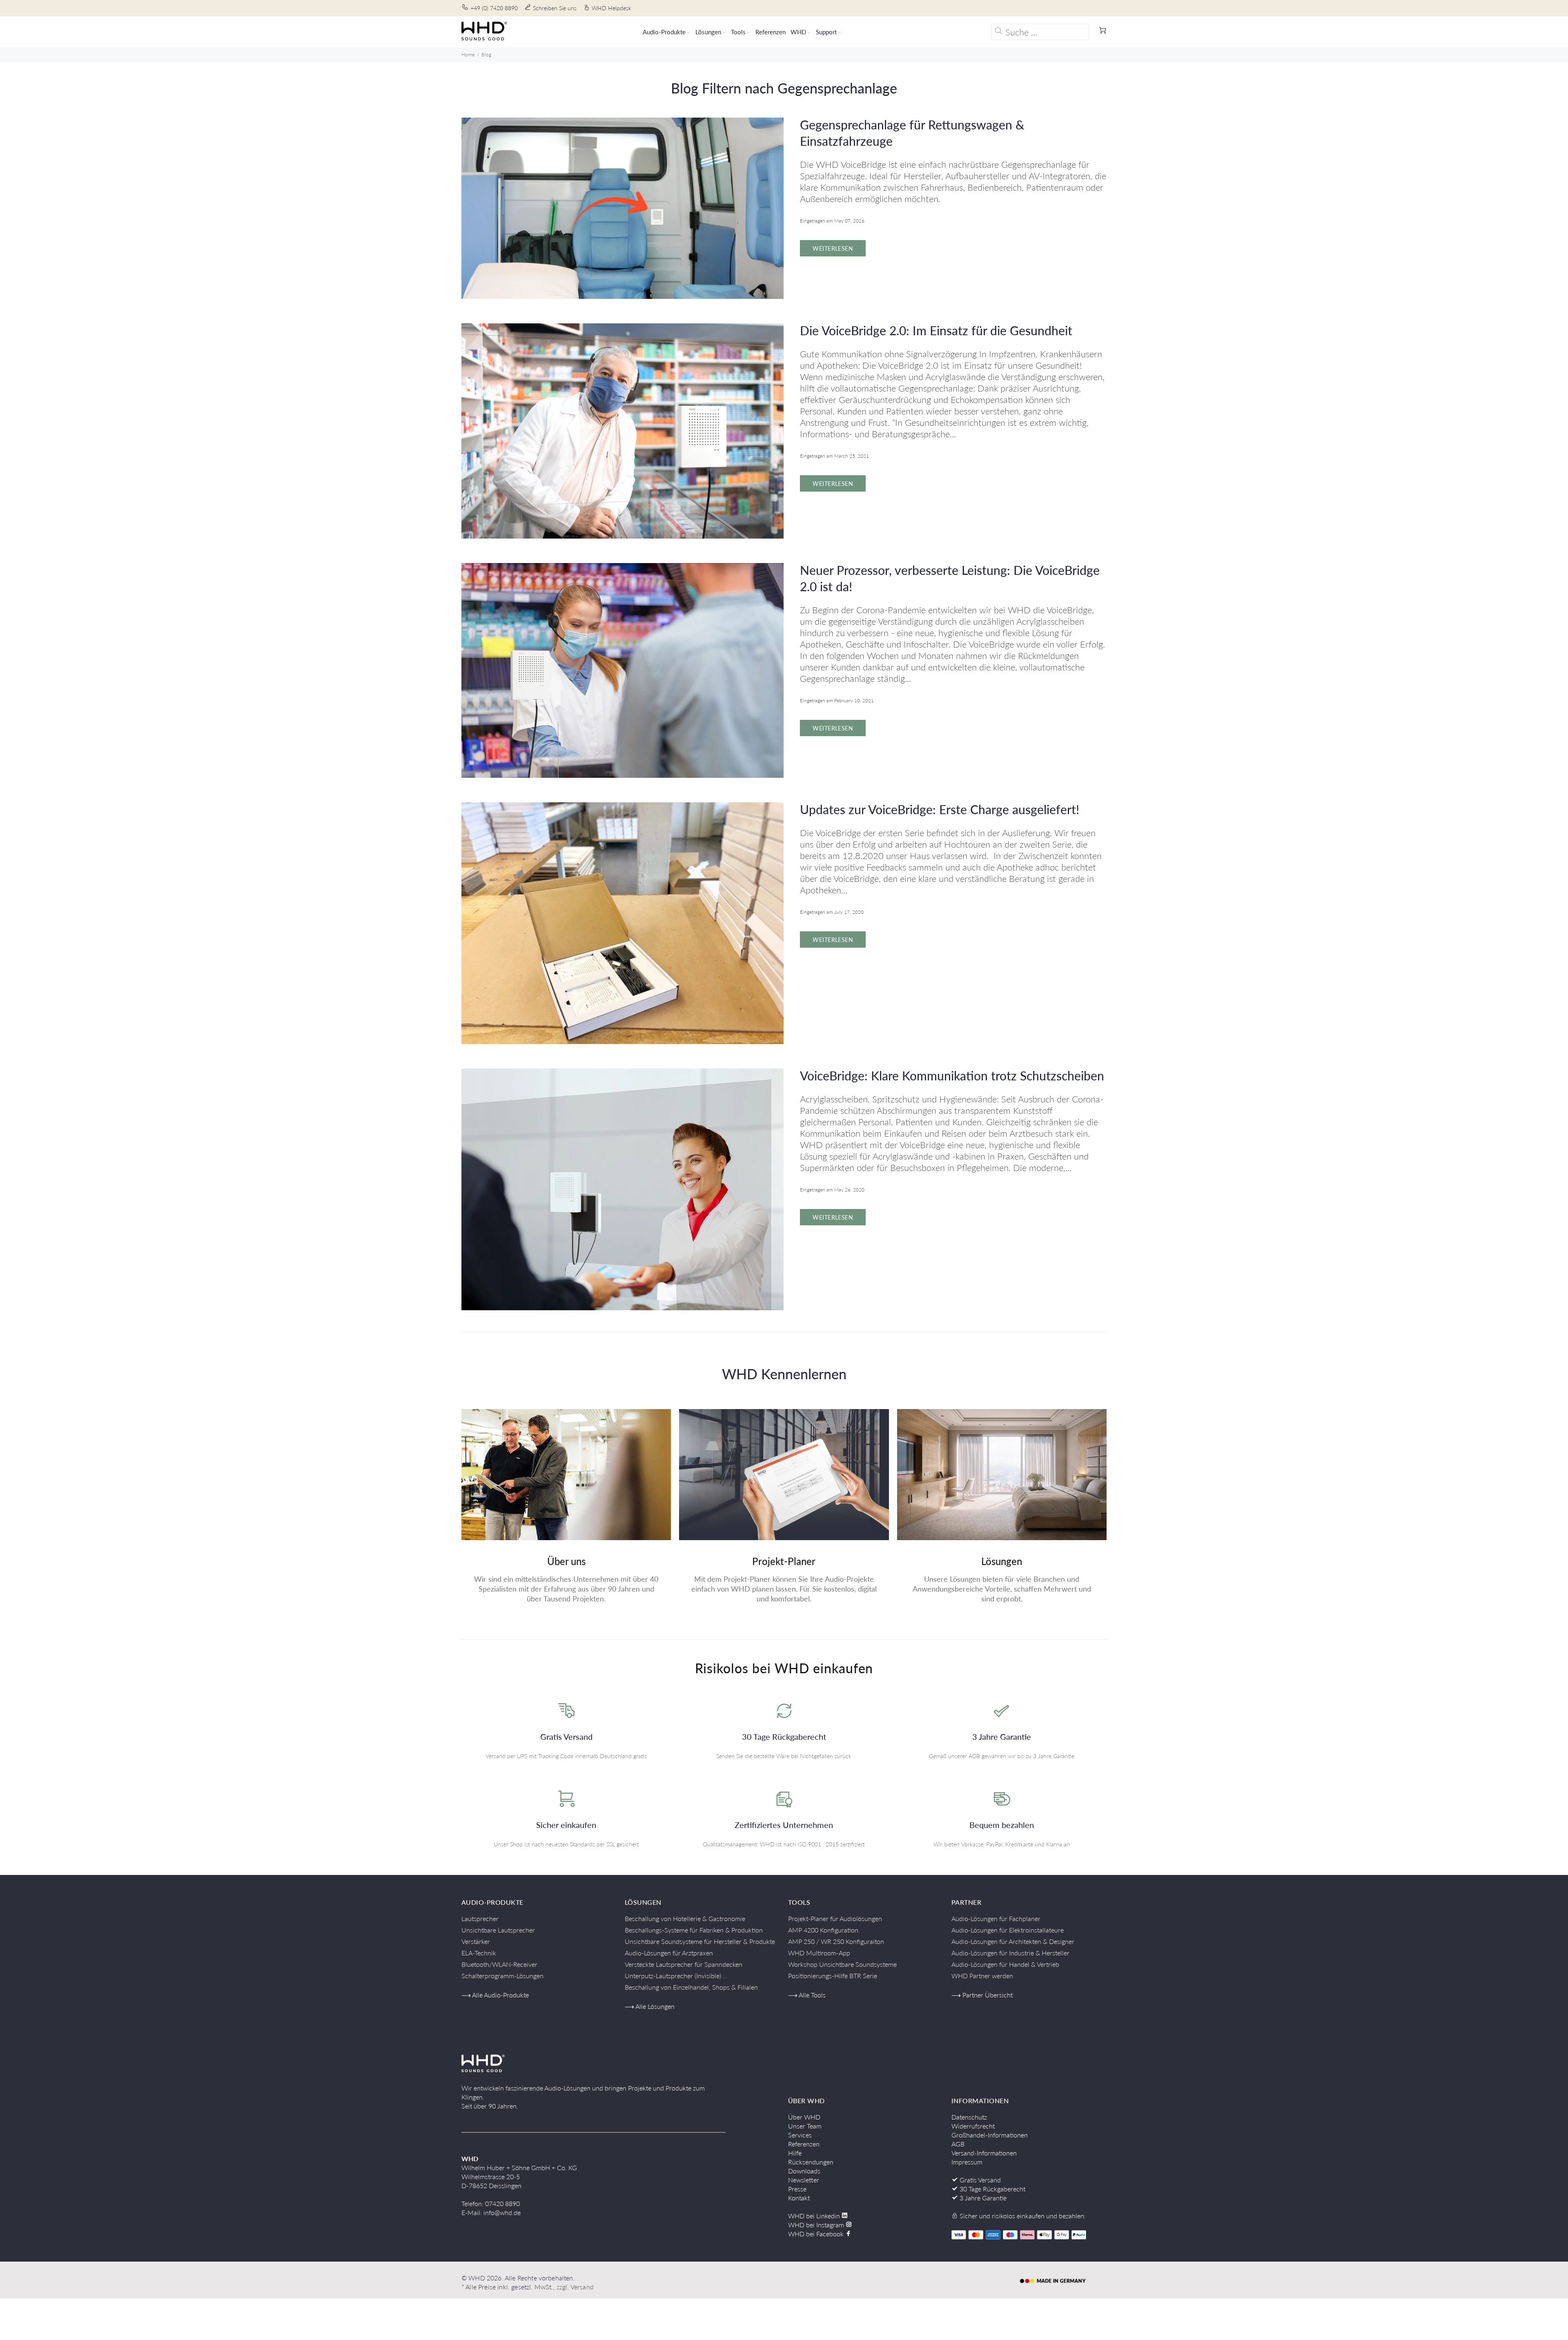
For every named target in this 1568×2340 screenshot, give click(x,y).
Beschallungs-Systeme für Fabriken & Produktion (694, 1930)
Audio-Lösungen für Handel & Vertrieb (1005, 1964)
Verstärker (476, 1941)
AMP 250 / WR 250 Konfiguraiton (836, 1941)
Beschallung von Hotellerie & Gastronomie (685, 1918)
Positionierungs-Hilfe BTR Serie (833, 1976)
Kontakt (799, 2198)
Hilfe (795, 2153)
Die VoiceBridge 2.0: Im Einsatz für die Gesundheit (936, 330)
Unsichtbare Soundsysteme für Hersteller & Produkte (700, 1941)
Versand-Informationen (984, 2153)
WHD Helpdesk (611, 8)
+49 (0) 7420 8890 (494, 8)
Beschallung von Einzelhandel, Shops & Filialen (691, 1987)
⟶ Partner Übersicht (982, 1995)
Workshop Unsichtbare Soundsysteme (842, 1964)
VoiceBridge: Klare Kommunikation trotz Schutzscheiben (952, 1075)
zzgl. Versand (575, 2287)
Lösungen (1002, 1561)
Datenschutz (969, 2117)
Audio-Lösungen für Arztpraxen (669, 1953)
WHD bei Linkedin (815, 2216)
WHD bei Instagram (817, 2225)
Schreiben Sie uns (555, 8)
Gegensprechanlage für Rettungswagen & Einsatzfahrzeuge (912, 133)
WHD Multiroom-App (819, 1953)
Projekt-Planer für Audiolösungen (835, 1918)
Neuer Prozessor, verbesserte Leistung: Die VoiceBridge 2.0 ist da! (950, 578)
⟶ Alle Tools (807, 1995)
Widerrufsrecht (973, 2126)
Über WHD (804, 2117)
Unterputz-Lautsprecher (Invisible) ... (676, 1976)
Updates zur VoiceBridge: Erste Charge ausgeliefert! (940, 809)
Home (468, 55)
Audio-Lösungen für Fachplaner (996, 1918)
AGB (958, 2144)
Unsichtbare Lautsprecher (498, 1930)
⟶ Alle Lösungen (650, 2006)
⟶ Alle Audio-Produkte (495, 1995)
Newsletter (804, 2180)
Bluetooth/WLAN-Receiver (499, 1964)
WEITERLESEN (833, 248)
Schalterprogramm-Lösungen (502, 1976)
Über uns (566, 1561)
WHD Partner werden (982, 1976)
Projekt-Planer (784, 1561)
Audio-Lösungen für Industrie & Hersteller (1010, 1953)
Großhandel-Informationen (990, 2135)
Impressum (967, 2162)
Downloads (804, 2171)
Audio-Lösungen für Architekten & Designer (1013, 1941)
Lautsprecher (480, 1918)
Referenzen (804, 2144)
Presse (797, 2189)
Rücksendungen (811, 2162)
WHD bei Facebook (817, 2234)
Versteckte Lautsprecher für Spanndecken (684, 1964)
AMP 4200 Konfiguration (823, 1930)
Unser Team (805, 2126)
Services (800, 2135)
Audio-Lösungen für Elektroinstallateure (1008, 1930)
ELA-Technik (479, 1953)
